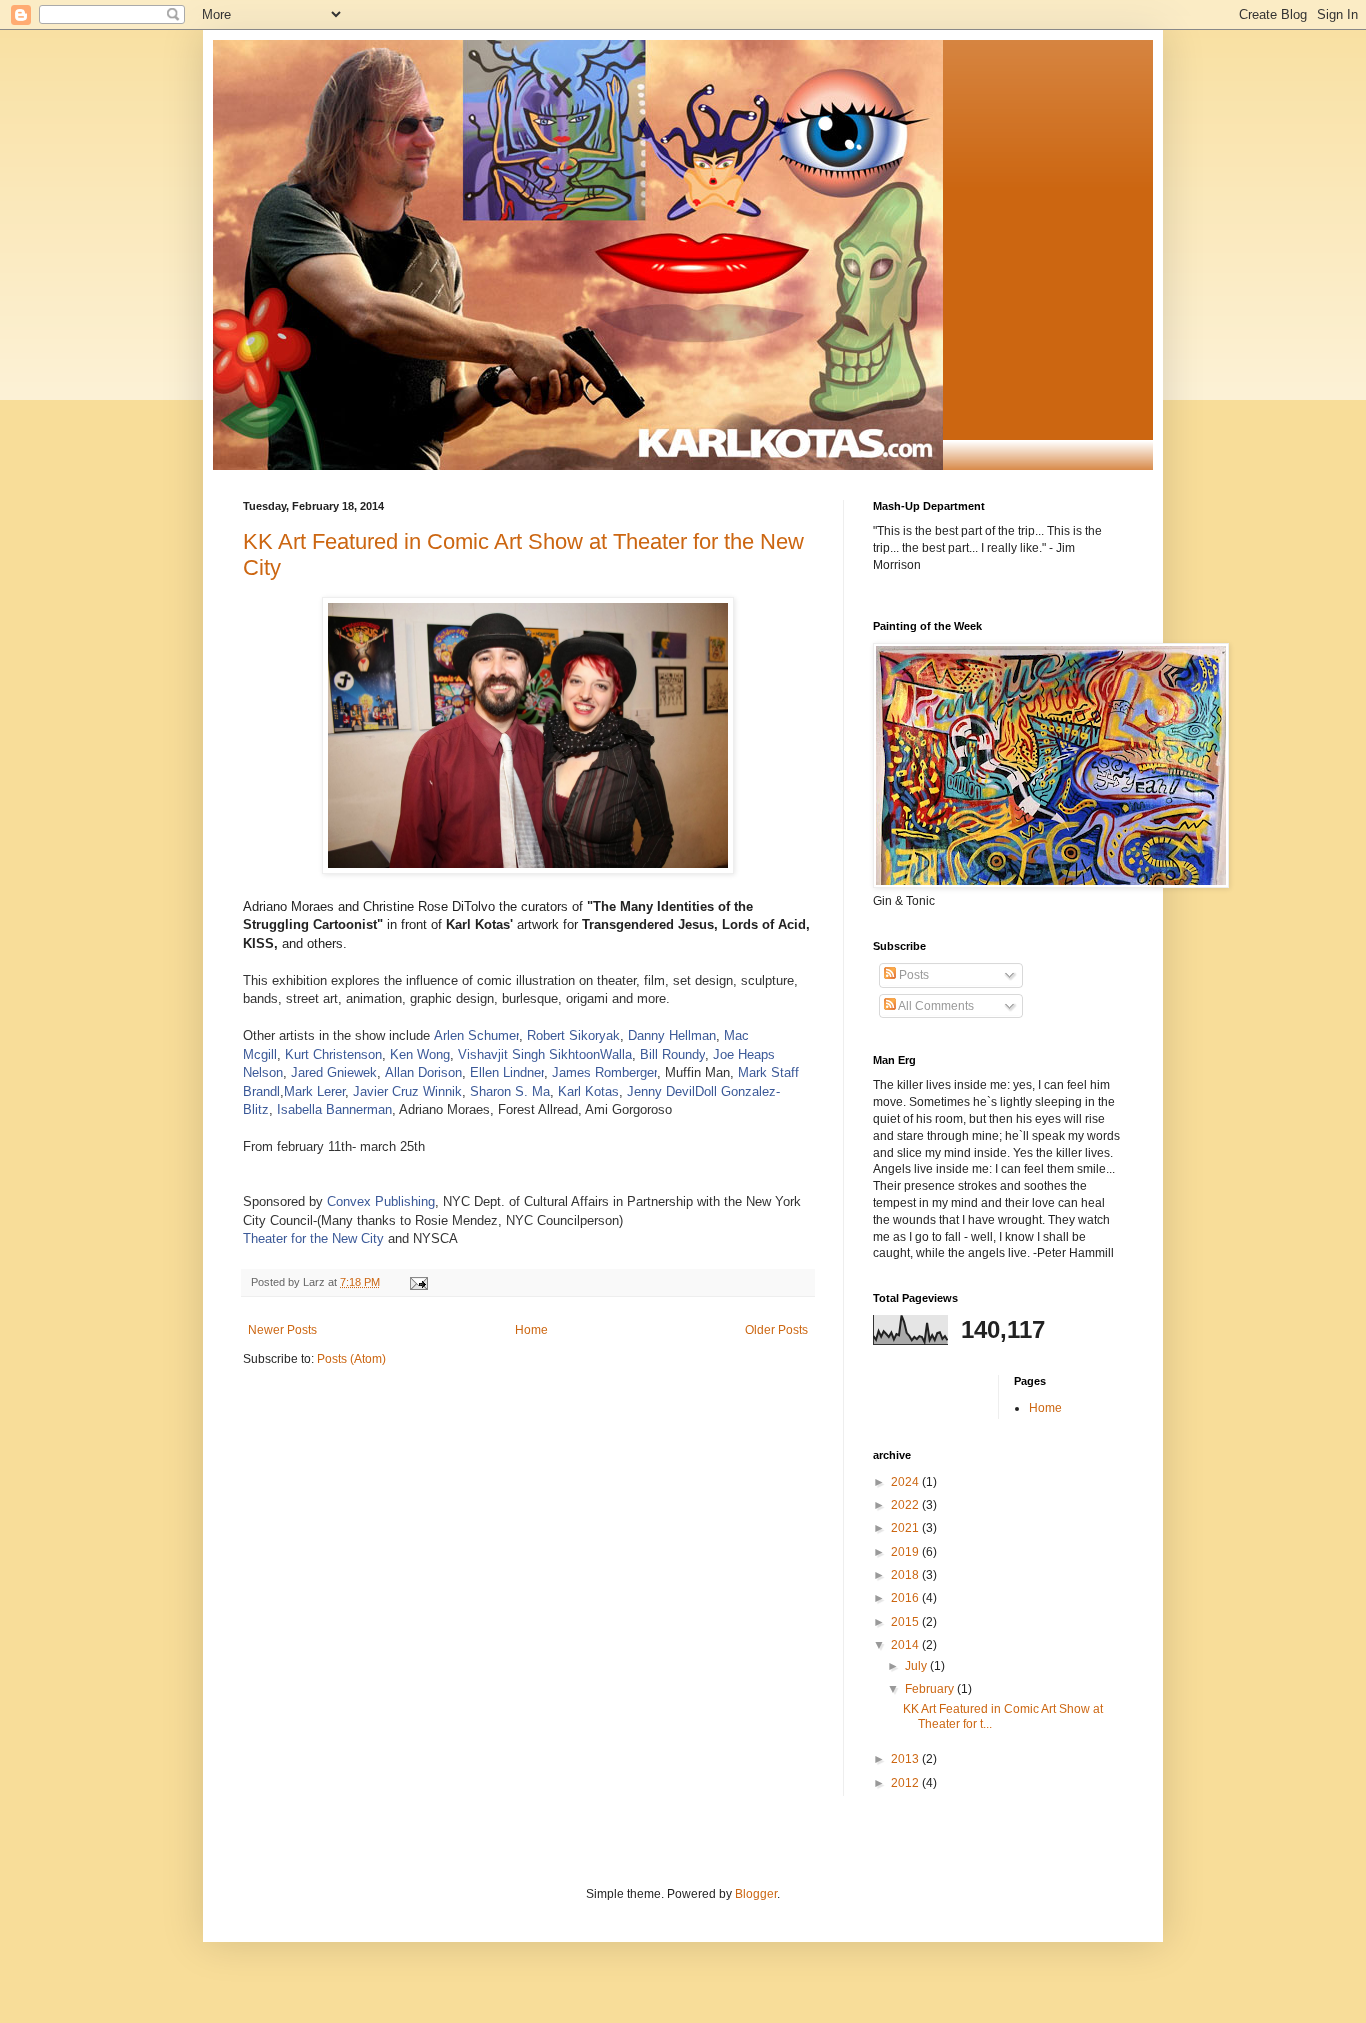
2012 (906, 1783)
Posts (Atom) (351, 1359)
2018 (906, 1575)
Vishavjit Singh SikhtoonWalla (545, 1054)
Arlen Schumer (476, 1035)
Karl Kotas (588, 1091)
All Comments (935, 1006)
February (931, 1689)
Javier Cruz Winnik (407, 1091)
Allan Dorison (423, 1072)
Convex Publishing (381, 1201)
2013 (906, 1759)
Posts (912, 975)
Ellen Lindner (507, 1072)
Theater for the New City (313, 1238)
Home (531, 1330)
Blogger (756, 1894)
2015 (906, 1622)
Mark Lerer (314, 1091)
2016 (906, 1598)
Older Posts (776, 1330)
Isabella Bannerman (334, 1109)
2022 (906, 1505)
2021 (906, 1528)
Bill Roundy (672, 1054)
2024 (906, 1482)
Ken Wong (420, 1054)
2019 (906, 1552)
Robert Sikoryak (573, 1035)
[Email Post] (418, 1282)
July (917, 1666)
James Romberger (604, 1072)
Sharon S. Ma (510, 1091)
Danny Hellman (672, 1035)
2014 (906, 1645)
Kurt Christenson (333, 1054)
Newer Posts (282, 1330)
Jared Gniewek (334, 1072)
